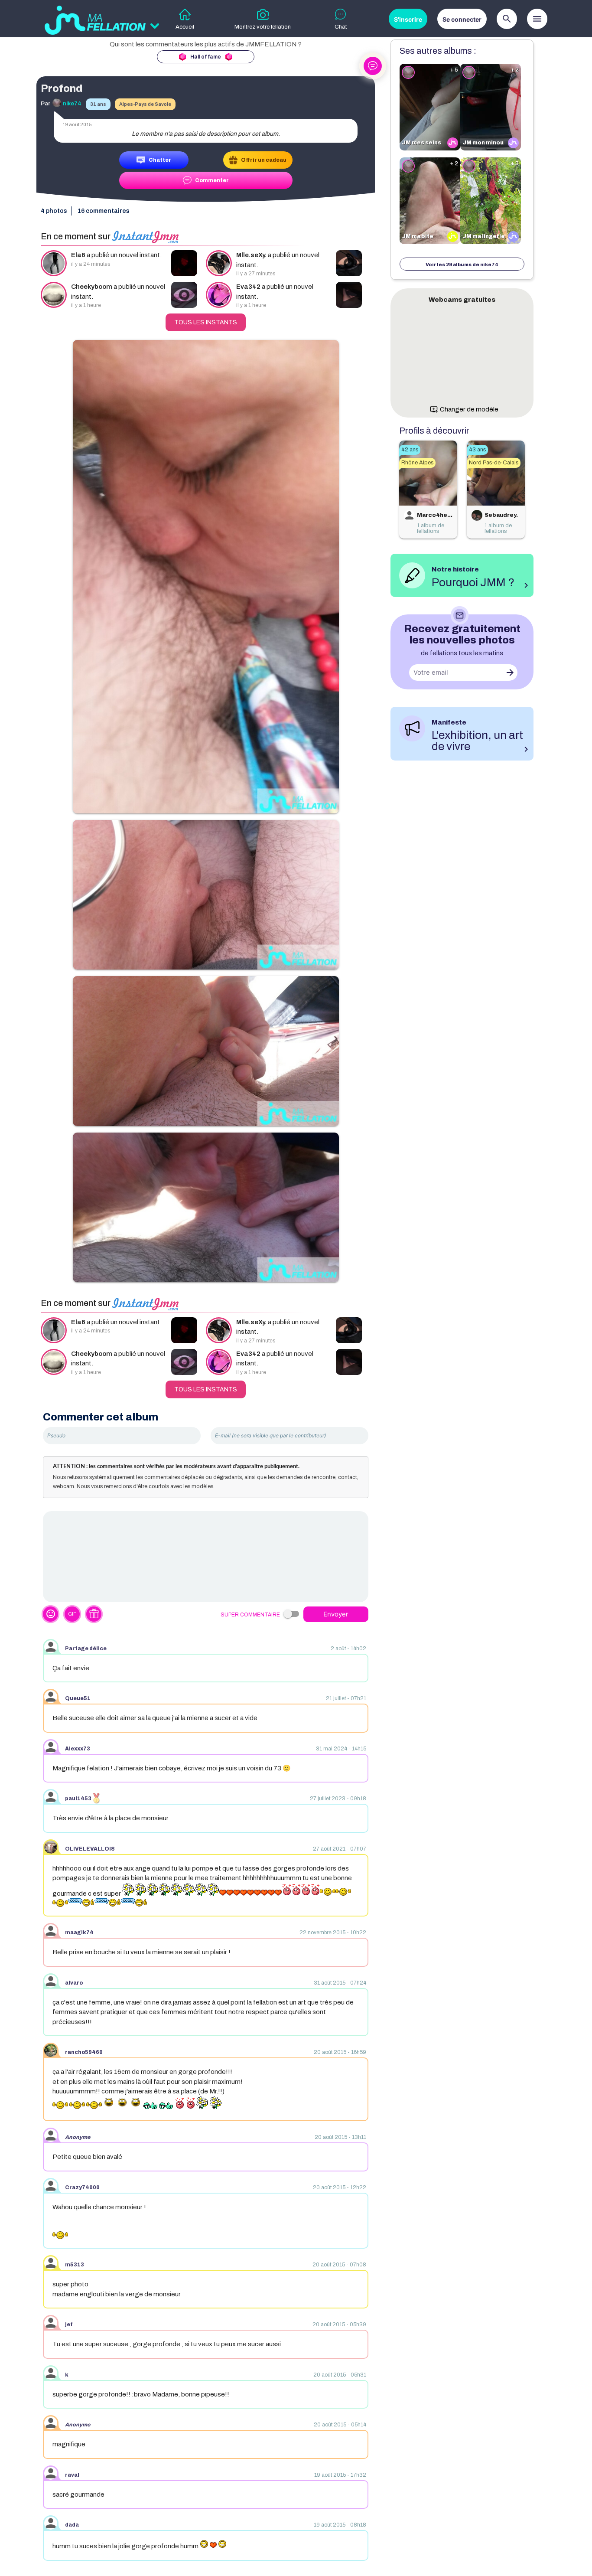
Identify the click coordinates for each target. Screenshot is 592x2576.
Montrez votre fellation (263, 27)
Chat (341, 27)
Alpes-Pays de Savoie (145, 104)
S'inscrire (408, 19)
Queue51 (78, 1698)
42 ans (410, 450)
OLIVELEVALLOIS (90, 1849)
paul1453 (78, 1799)
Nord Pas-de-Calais (494, 463)
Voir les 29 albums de (462, 264)
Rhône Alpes (417, 463)
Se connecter (462, 19)
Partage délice (86, 1649)
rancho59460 (84, 2052)
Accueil (185, 27)
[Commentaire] (206, 1557)
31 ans (98, 104)
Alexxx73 (78, 1749)
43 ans (477, 450)
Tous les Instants (206, 322)
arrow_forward (510, 673)
